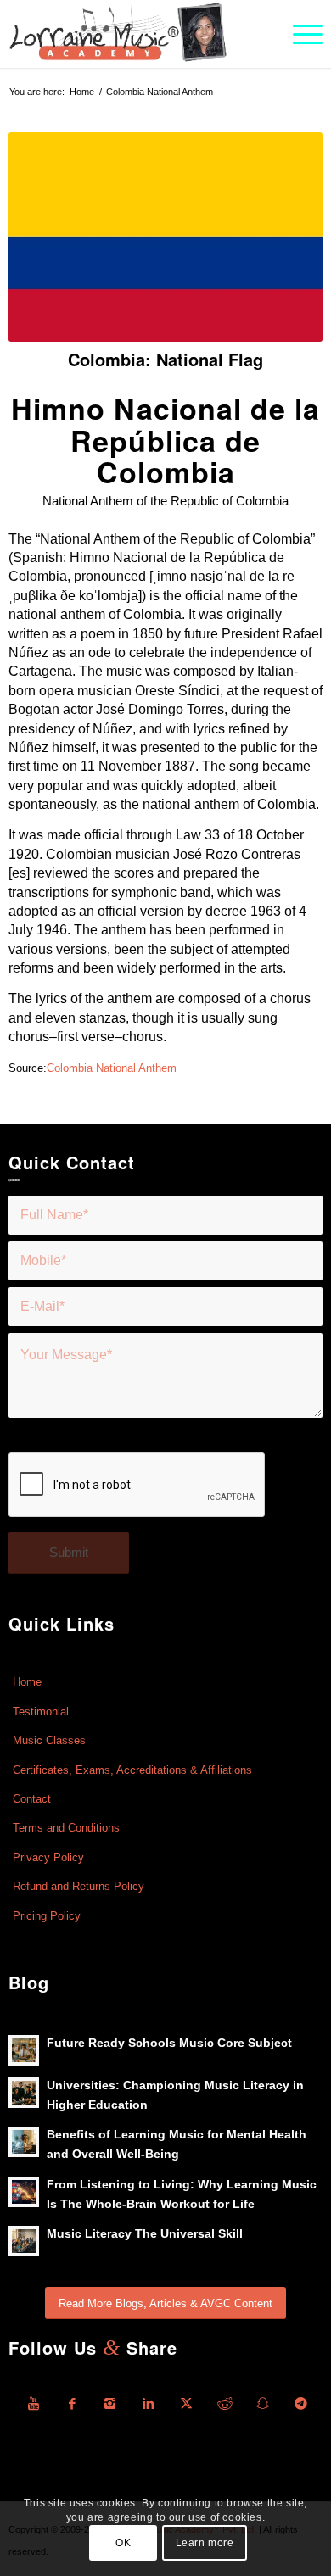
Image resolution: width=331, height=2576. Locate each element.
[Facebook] (72, 2404)
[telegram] (301, 2404)
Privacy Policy (48, 1857)
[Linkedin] (149, 2404)
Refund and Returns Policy (79, 1886)
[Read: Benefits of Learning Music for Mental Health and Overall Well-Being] (24, 2142)
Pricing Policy (47, 1916)
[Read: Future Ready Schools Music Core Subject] (24, 2050)
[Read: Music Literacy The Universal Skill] (24, 2241)
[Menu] (299, 34)
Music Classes (49, 1740)
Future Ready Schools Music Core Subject (169, 2043)
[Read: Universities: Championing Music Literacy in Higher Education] (24, 2093)
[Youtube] (34, 2404)
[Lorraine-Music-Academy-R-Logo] (134, 34)
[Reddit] (225, 2404)
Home (27, 1682)
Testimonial (41, 1712)
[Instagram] (110, 2404)
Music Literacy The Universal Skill (145, 2234)
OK (123, 2543)
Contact (32, 1799)
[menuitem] (299, 34)
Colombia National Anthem (112, 1068)
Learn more (205, 2543)
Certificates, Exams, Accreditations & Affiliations (132, 1770)
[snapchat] (263, 2404)
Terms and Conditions (66, 1828)
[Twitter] (187, 2404)
